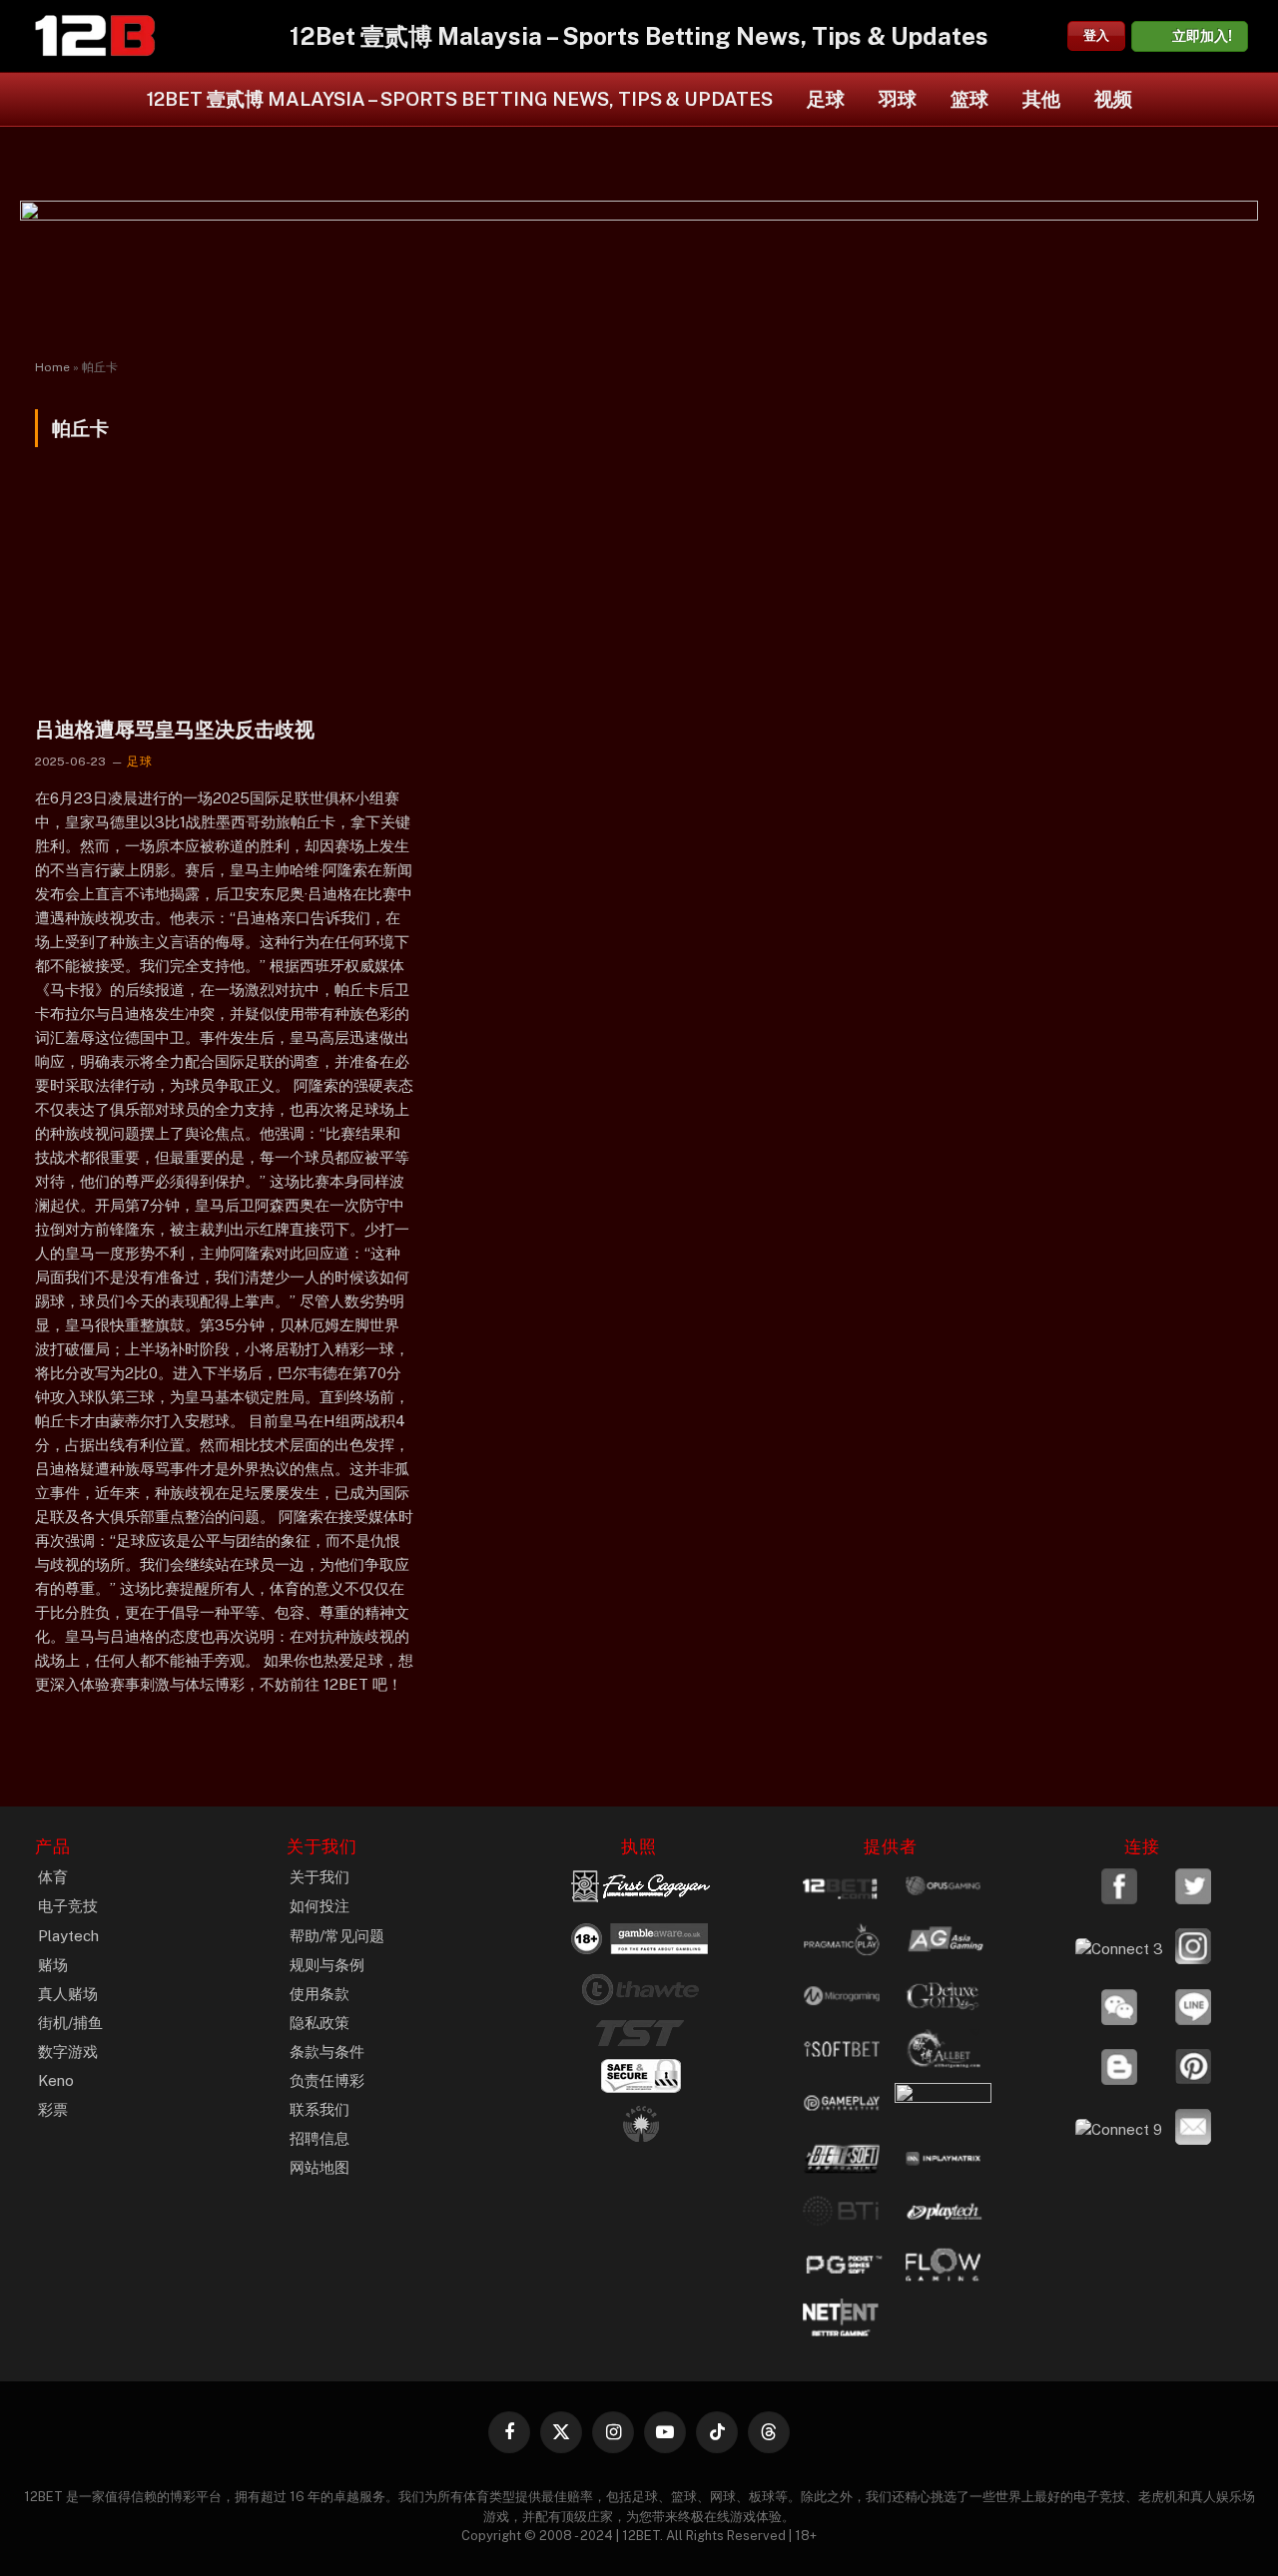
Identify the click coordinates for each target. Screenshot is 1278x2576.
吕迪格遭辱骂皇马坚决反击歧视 (175, 730)
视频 (1113, 99)
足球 (826, 99)
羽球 (898, 99)
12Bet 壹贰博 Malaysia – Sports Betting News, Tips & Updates (460, 99)
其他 (1041, 99)
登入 (1096, 35)
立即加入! (1202, 36)
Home (52, 367)
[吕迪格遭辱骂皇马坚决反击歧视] (224, 593)
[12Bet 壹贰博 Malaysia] (95, 36)
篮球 (969, 99)
